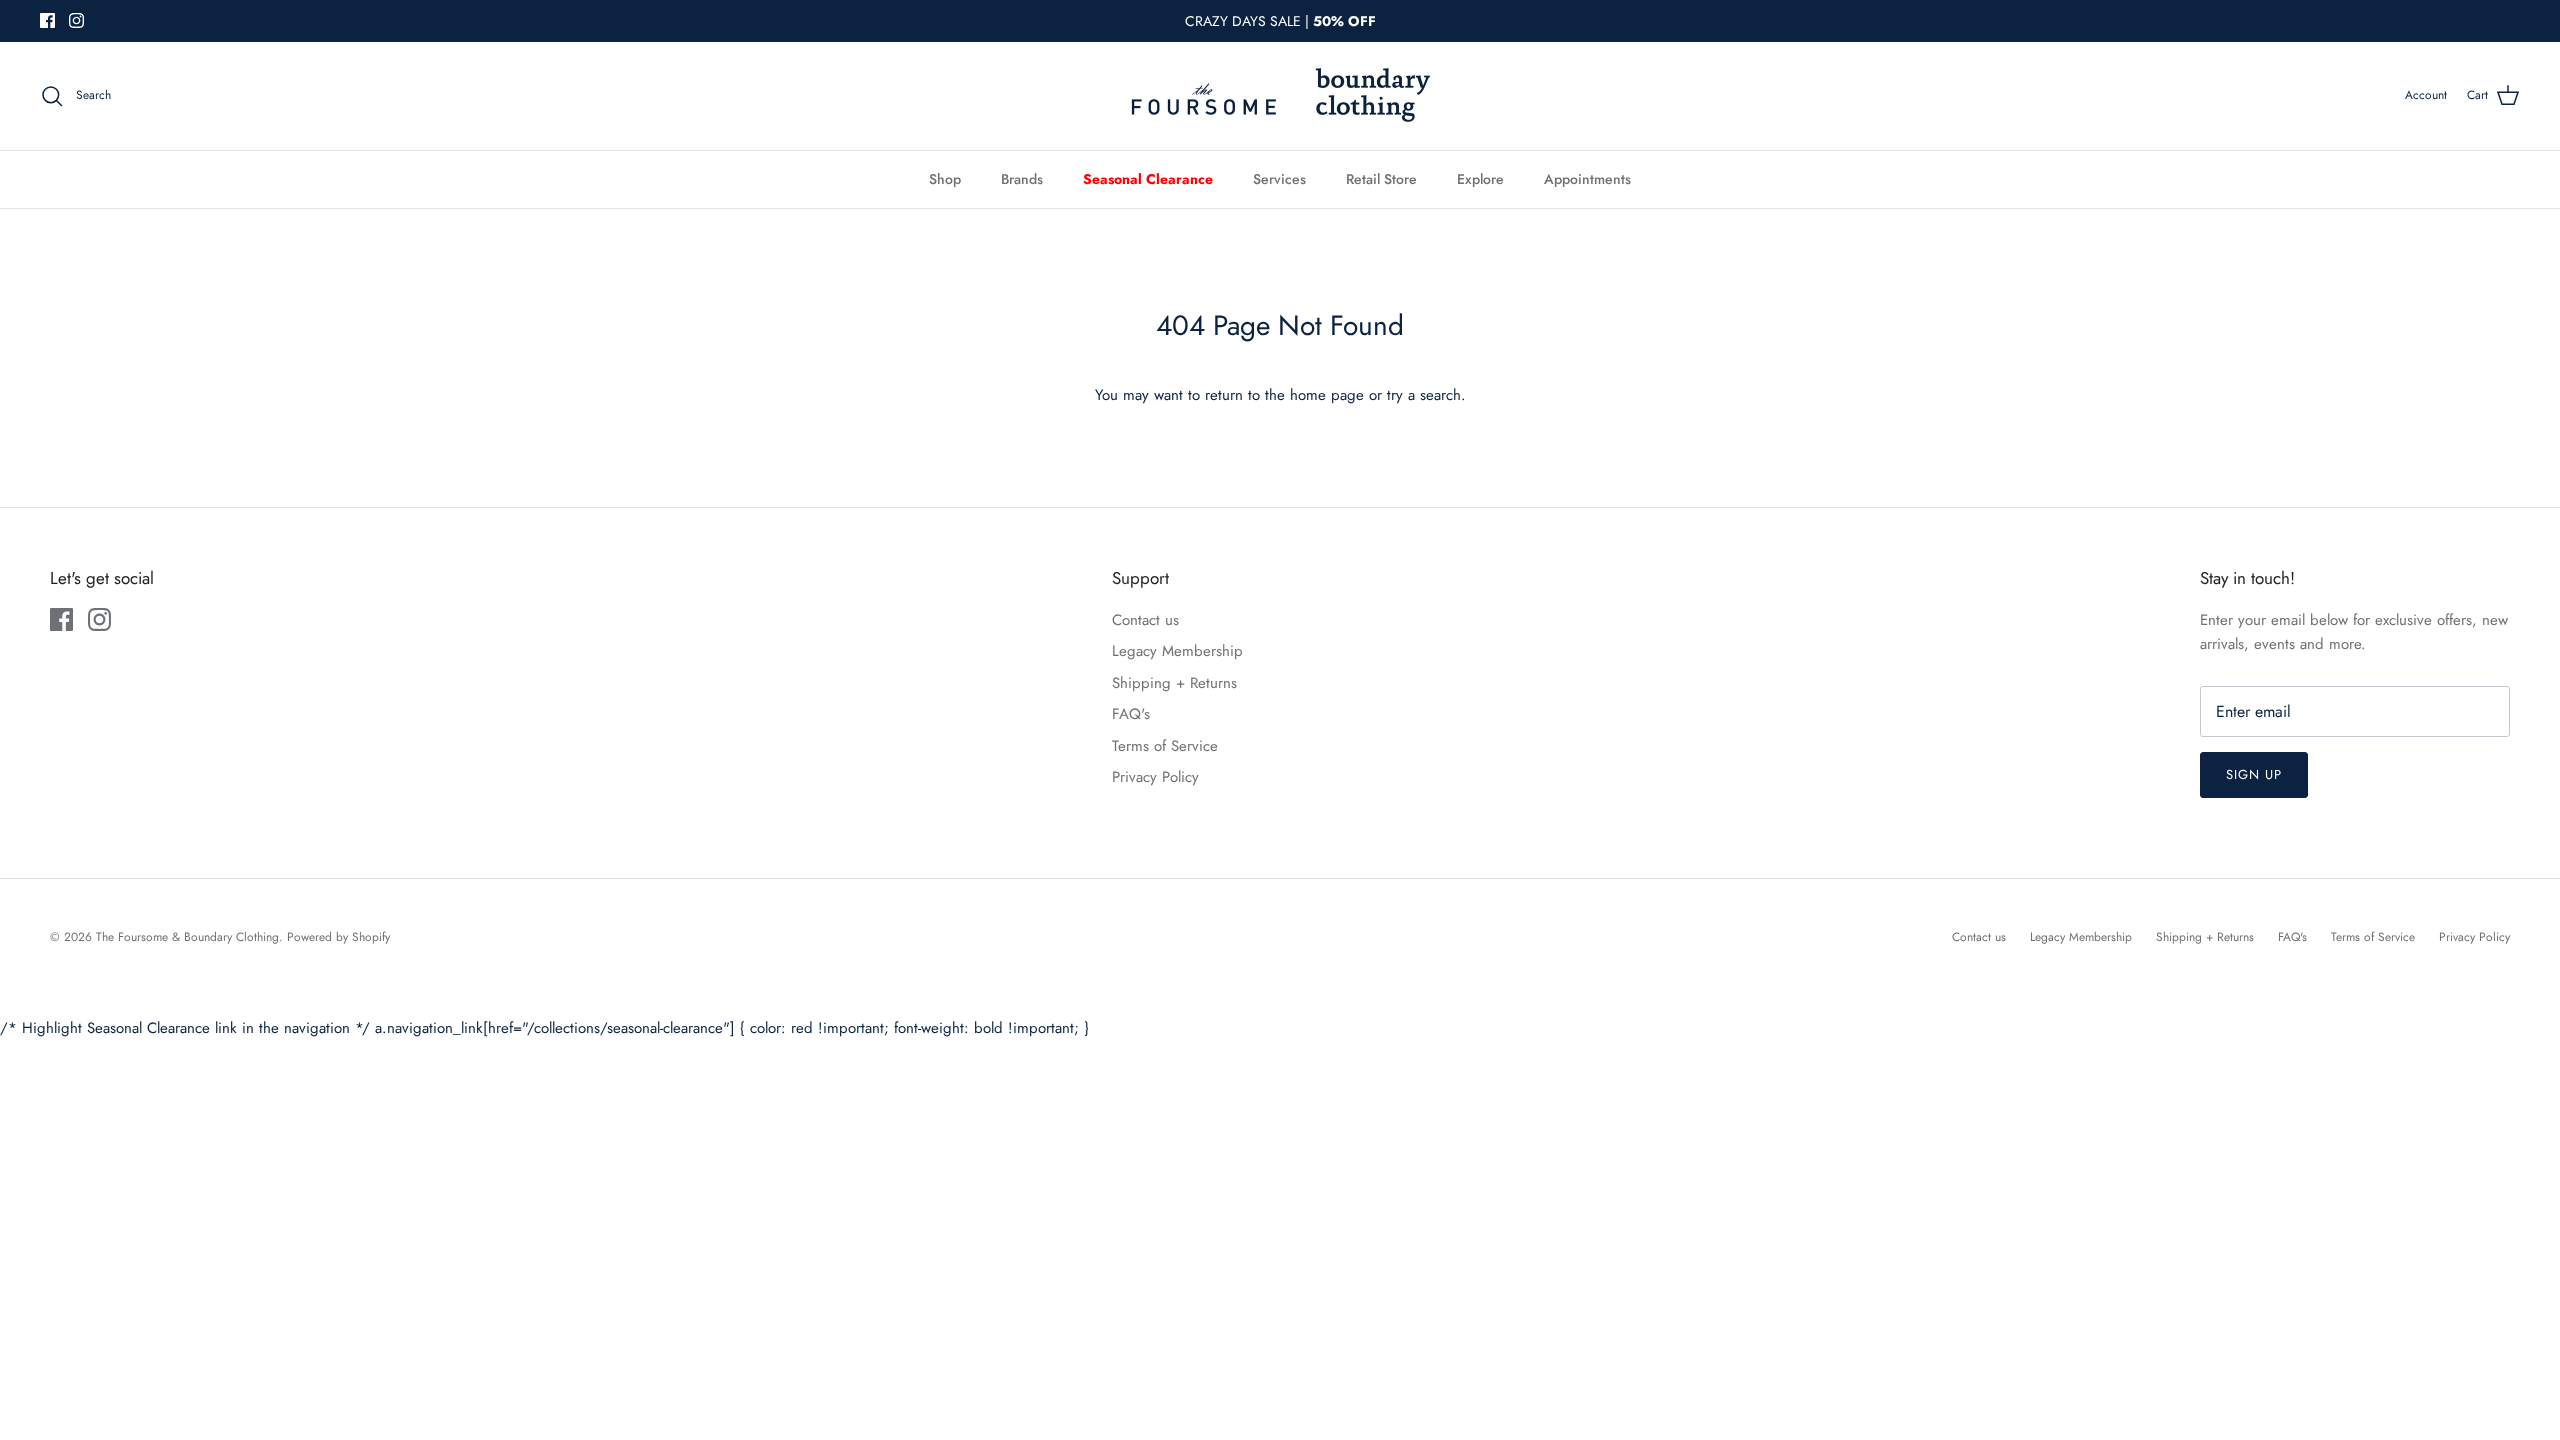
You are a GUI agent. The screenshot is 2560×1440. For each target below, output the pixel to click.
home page (1327, 395)
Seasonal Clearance (1148, 179)
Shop (945, 179)
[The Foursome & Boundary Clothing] (1280, 96)
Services (1279, 179)
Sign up (2254, 774)
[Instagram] (76, 20)
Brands (1022, 179)
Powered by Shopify (338, 937)
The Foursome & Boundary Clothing (187, 937)
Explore (1480, 179)
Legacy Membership (1177, 651)
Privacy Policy (1155, 777)
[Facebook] (47, 20)
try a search (1424, 395)
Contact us (1145, 620)
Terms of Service (1165, 746)
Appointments (1587, 179)
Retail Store (1381, 179)
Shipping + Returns (1174, 683)
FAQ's (1131, 714)
